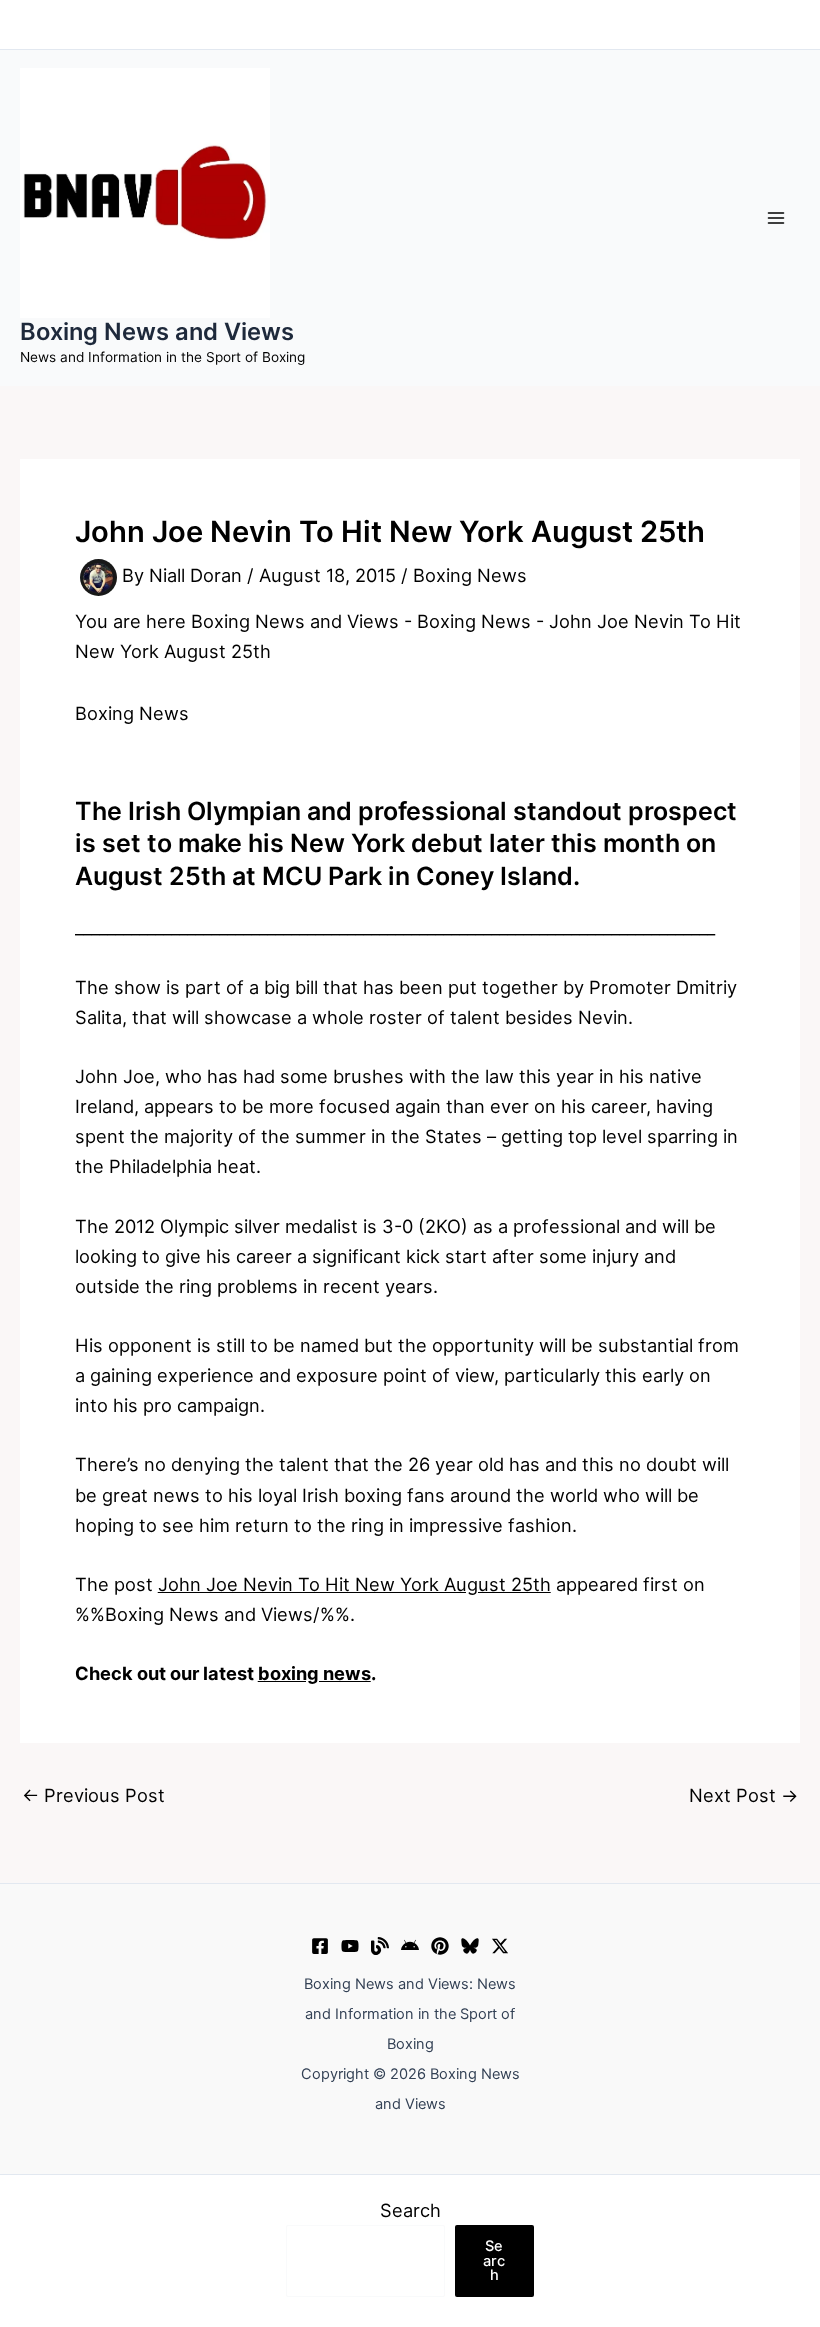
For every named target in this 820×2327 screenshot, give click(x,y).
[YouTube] (350, 1946)
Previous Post (93, 1795)
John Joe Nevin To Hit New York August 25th (354, 1584)
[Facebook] (320, 1946)
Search (410, 2210)
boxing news (314, 1673)
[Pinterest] (440, 1946)
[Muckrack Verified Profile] (380, 1946)
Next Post (743, 1795)
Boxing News (470, 576)
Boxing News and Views (157, 331)
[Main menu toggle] (776, 217)
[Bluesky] (470, 1946)
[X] (500, 1946)
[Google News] (410, 1946)
